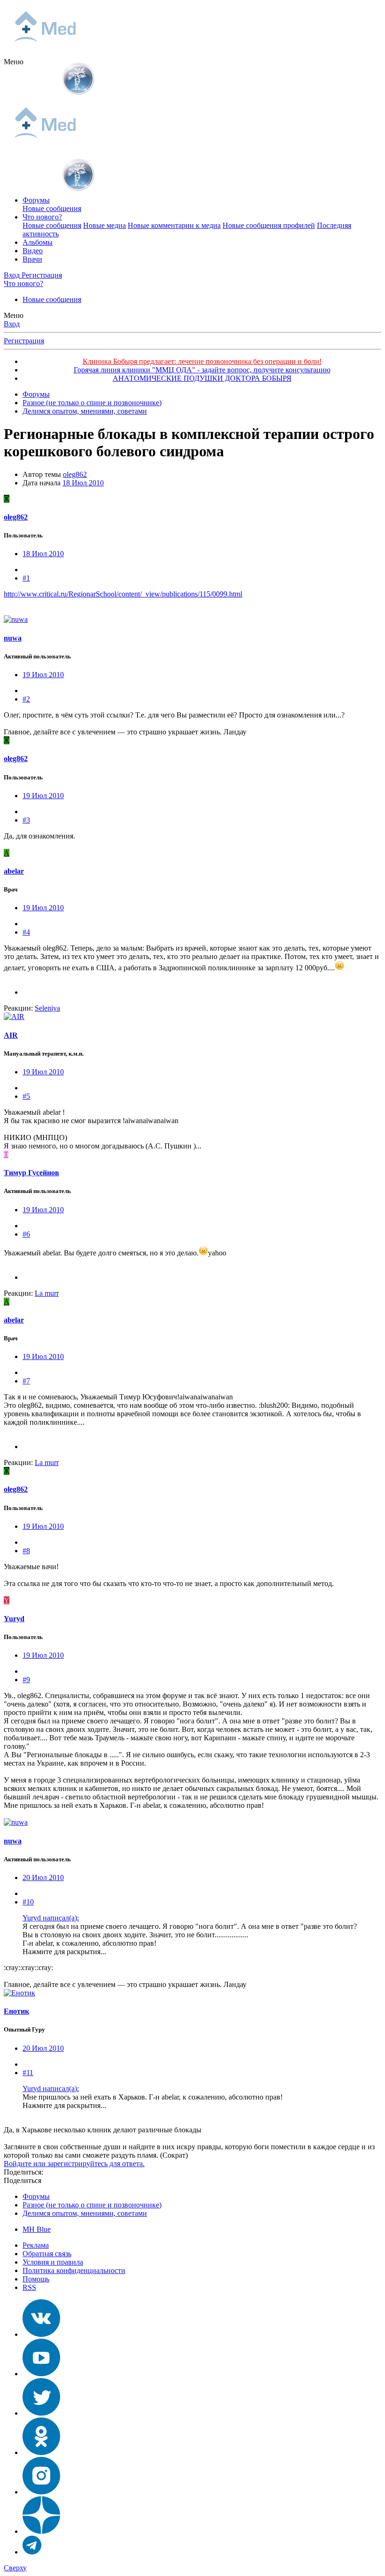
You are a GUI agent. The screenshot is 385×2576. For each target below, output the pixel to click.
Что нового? (42, 217)
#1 (26, 578)
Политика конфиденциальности (74, 2270)
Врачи (32, 259)
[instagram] (41, 2492)
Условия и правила (53, 2262)
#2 (26, 699)
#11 (28, 2073)
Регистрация (24, 341)
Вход (12, 324)
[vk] (41, 2334)
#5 (26, 1096)
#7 (26, 1381)
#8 (26, 1551)
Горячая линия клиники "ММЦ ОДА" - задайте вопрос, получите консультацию (202, 370)
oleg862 (75, 474)
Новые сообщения (52, 208)
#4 (26, 932)
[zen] (41, 2531)
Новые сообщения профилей (269, 225)
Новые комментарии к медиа (174, 225)
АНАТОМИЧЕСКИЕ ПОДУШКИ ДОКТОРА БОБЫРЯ (202, 378)
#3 (26, 820)
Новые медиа (104, 225)
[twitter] (41, 2413)
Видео (33, 251)
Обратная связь (47, 2254)
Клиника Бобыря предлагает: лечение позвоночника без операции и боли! (202, 361)
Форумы (36, 200)
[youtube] (41, 2374)
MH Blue (37, 2229)
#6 (26, 1234)
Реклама (36, 2245)
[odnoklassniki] (41, 2452)
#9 (26, 1680)
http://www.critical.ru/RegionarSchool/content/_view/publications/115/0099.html (123, 594)
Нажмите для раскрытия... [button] (64, 1952)
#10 (28, 1902)
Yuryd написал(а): (51, 1918)
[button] (14, 62)
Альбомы (38, 242)
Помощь (36, 2279)
